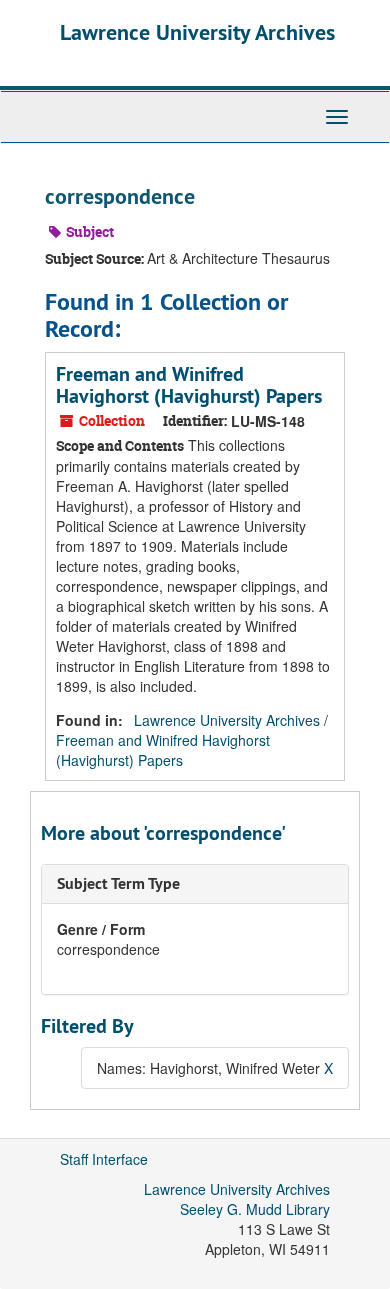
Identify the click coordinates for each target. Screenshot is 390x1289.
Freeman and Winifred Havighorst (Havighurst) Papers (189, 385)
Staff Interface (104, 1159)
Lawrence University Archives (197, 32)
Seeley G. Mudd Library (255, 1209)
